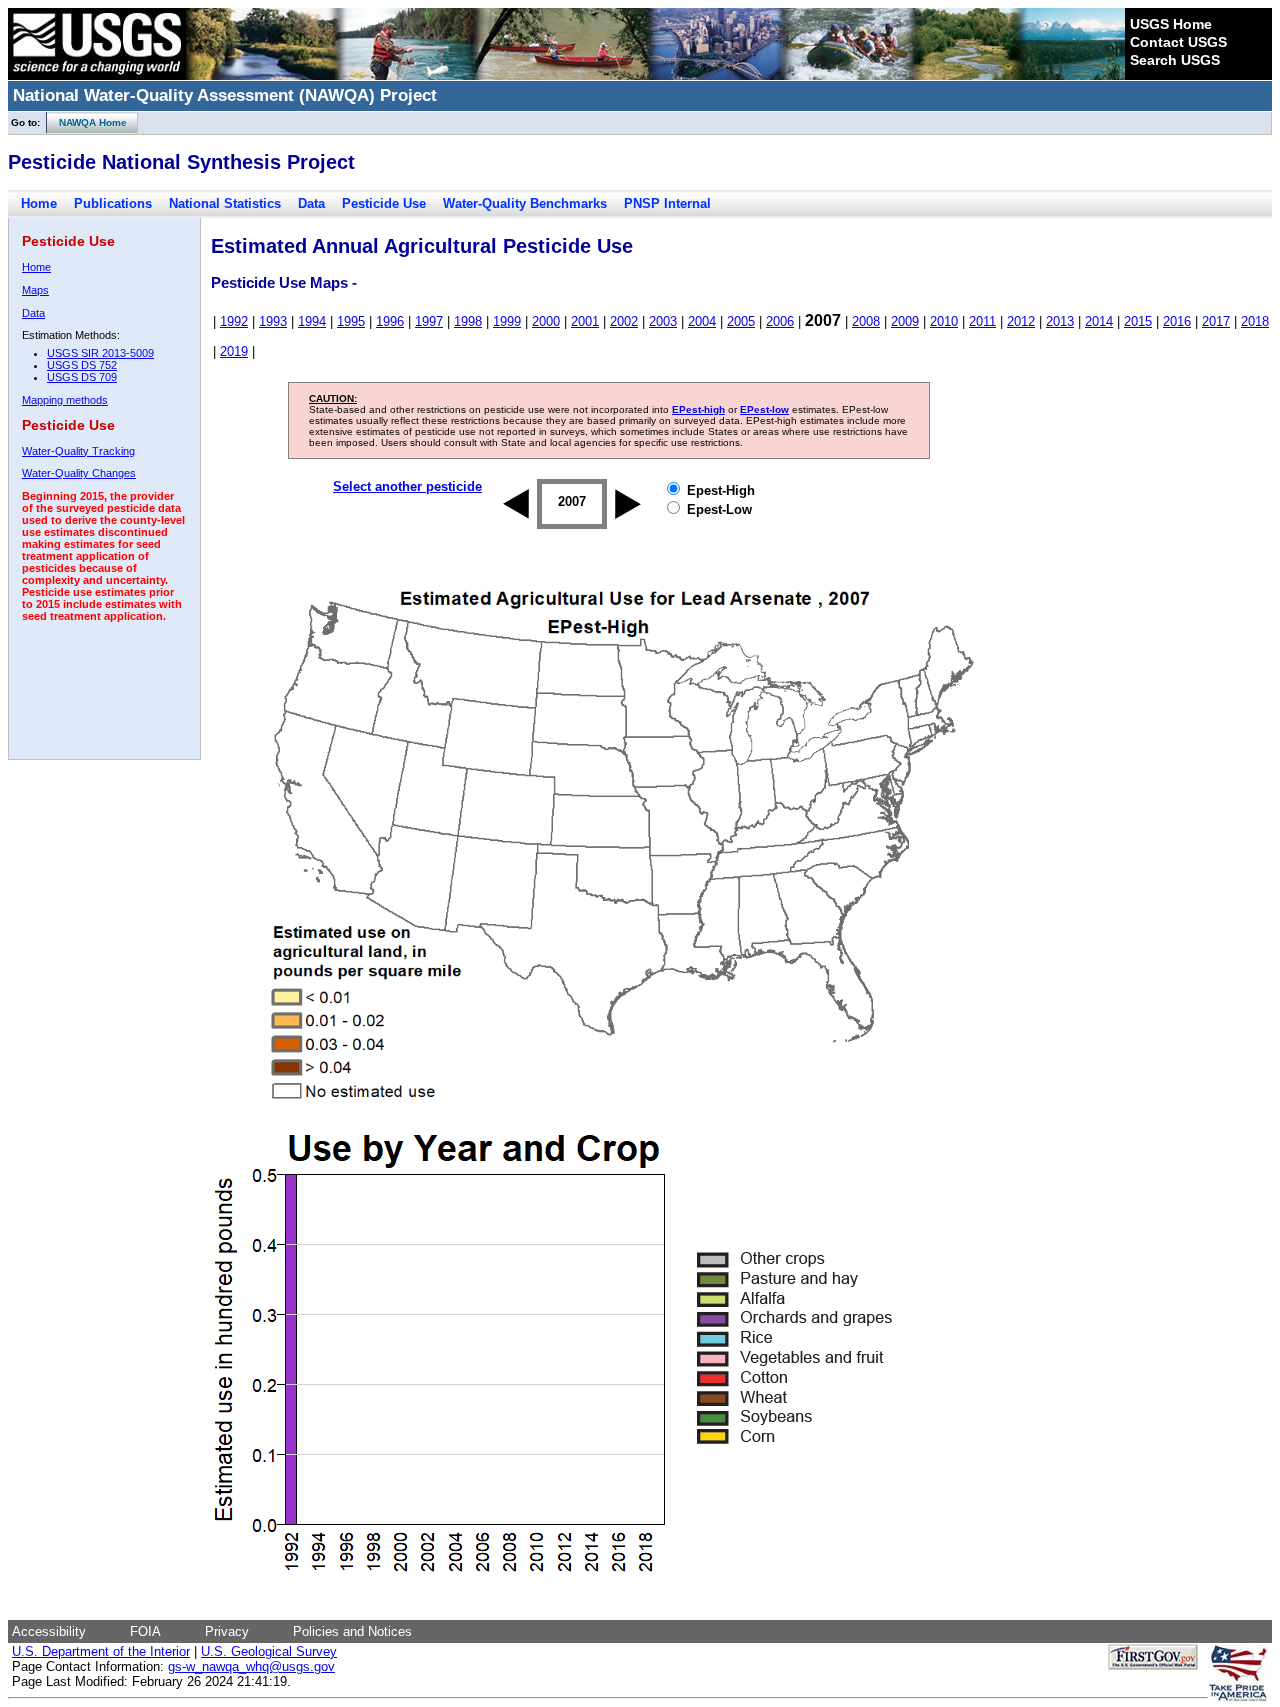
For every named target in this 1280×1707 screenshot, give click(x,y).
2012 (1021, 321)
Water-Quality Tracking (78, 451)
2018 (1255, 321)
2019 (234, 351)
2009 (905, 321)
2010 (944, 321)
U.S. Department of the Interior (101, 1651)
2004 (702, 321)
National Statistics (225, 203)
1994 (312, 321)
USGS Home (1171, 24)
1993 (273, 321)
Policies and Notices (352, 1631)
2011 (982, 321)
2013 (1060, 321)
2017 (1216, 321)
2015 (1138, 321)
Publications (113, 203)
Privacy (227, 1631)
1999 (507, 321)
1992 (234, 321)
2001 (585, 321)
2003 (663, 321)
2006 (780, 321)
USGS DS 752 (82, 365)
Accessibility (49, 1631)
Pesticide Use (384, 203)
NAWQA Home (87, 122)
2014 (1099, 321)
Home (39, 203)
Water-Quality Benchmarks (525, 203)
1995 (351, 321)
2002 (624, 321)
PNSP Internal (667, 203)
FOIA (145, 1631)
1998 (468, 321)
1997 (429, 321)
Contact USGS (1178, 42)
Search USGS (1175, 60)
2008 (866, 321)
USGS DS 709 (82, 377)
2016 (1177, 321)
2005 (741, 321)
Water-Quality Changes (79, 473)
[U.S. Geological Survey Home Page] (97, 75)
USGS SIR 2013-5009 (100, 353)
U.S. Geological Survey (269, 1651)
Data (311, 203)
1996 (390, 321)
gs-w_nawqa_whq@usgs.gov (251, 1666)
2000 (546, 321)
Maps (35, 290)
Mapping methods (65, 400)
